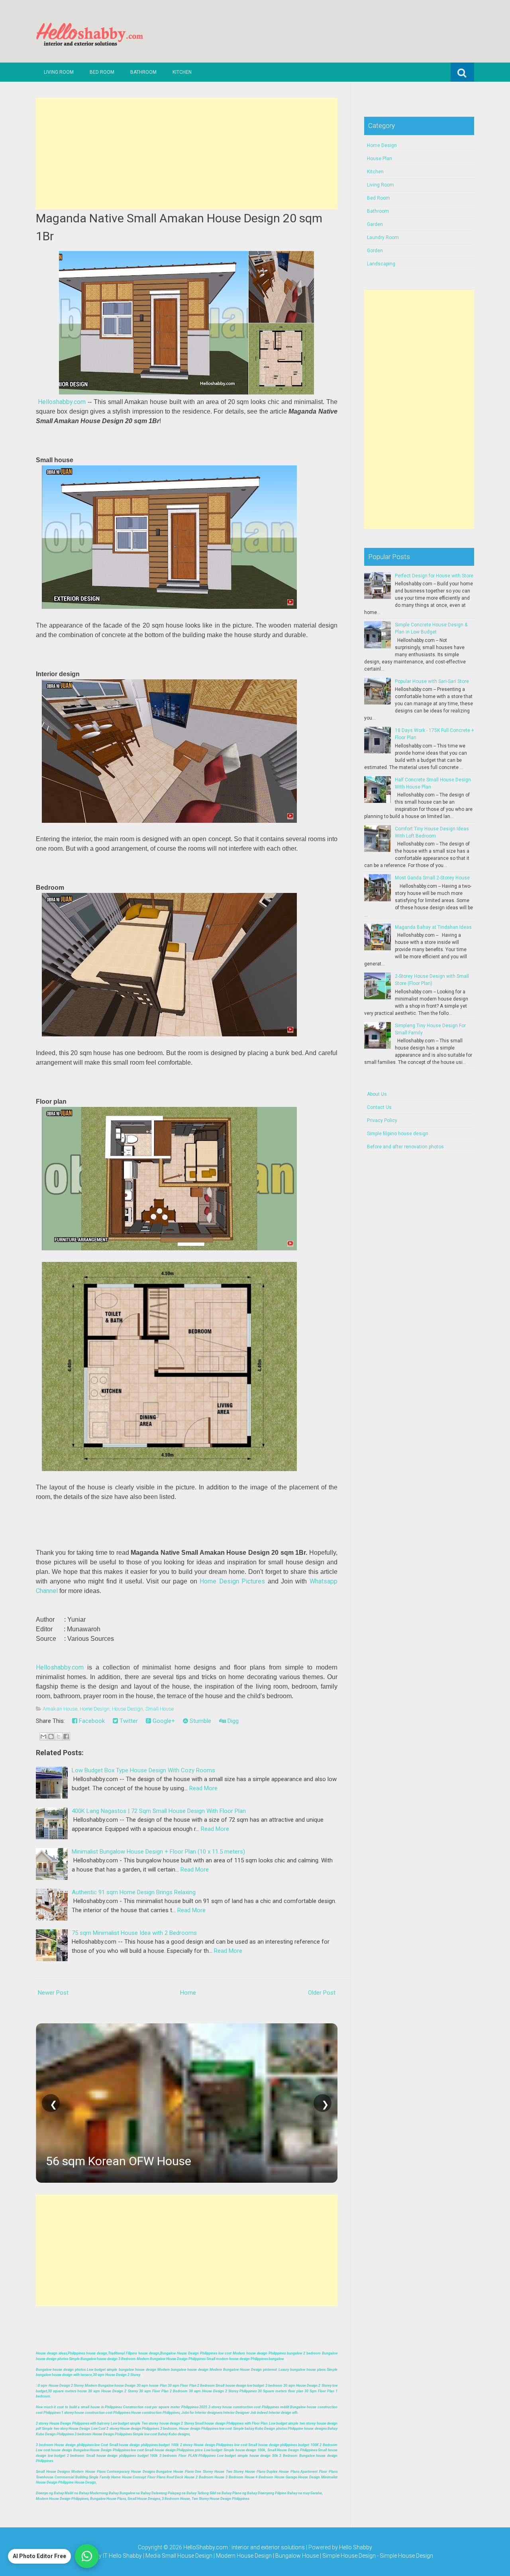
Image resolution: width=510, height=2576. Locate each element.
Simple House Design (406, 2556)
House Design (127, 1709)
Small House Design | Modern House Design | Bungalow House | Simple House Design (269, 2556)
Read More (203, 1788)
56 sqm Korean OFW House (119, 2161)
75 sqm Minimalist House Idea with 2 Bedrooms (134, 1933)
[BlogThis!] (51, 1736)
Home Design (95, 1709)
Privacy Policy (382, 1120)
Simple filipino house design (398, 1134)
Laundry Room (383, 237)
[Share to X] (59, 1736)
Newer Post (53, 1993)
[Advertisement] (187, 153)
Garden (375, 224)
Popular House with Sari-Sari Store (432, 681)
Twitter (128, 1721)
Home (188, 1993)
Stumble (200, 1721)
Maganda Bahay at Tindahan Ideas (433, 927)
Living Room (59, 72)
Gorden (375, 251)
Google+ (163, 1721)
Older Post (322, 1993)
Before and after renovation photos (405, 1147)
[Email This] (43, 1736)
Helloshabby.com (62, 402)
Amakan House (60, 1709)
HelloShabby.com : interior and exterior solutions (244, 2547)
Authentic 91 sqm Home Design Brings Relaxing (134, 1892)
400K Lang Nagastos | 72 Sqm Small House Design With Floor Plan (159, 1811)
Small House (160, 1709)
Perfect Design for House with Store (434, 576)
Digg (232, 1721)
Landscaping (381, 264)
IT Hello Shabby (122, 2556)
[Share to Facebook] (66, 1736)
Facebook (91, 1721)
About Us (377, 1094)
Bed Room (102, 72)
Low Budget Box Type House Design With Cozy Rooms (143, 1770)
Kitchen (182, 72)
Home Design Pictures (232, 1581)
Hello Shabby (356, 2547)
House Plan (380, 159)
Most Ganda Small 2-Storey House (432, 878)
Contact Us (379, 1107)
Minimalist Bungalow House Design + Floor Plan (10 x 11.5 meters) (158, 1852)
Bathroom (143, 72)
